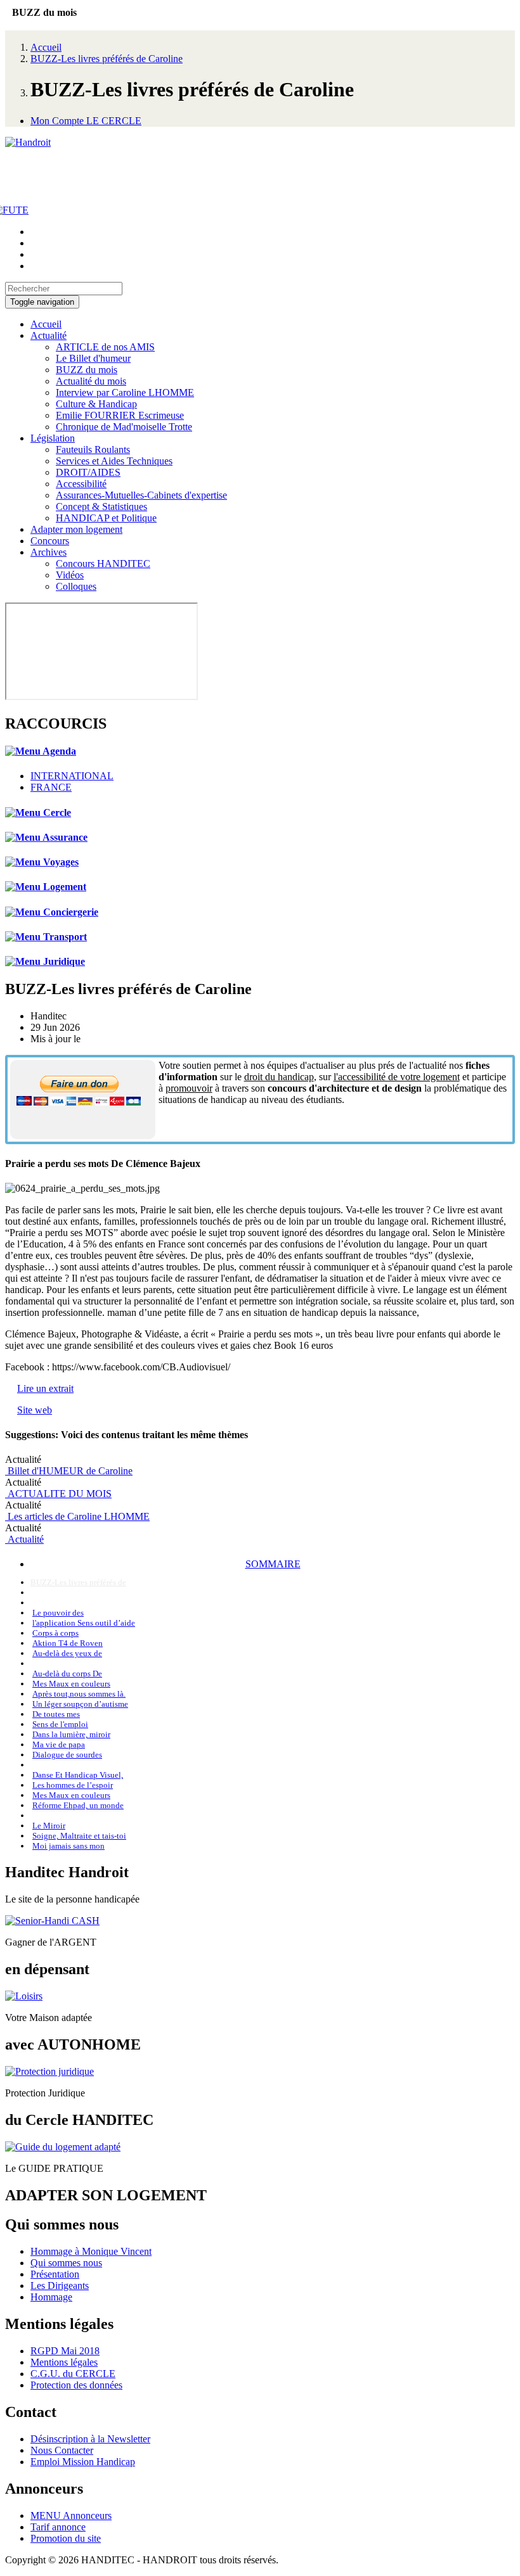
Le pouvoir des (58, 1613)
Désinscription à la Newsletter (90, 2439)
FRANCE (51, 787)
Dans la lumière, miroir (71, 1734)
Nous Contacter (62, 2450)
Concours (50, 541)
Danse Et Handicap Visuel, (78, 1775)
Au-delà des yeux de (67, 1653)
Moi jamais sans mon (68, 1846)
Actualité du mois (91, 381)
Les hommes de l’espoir (73, 1785)
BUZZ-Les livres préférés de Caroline (107, 59)
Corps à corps (55, 1633)
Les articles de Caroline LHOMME (77, 1516)
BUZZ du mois (87, 370)
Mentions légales (64, 2362)
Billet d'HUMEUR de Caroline (69, 1471)
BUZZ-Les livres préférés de (78, 1582)
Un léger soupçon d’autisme (80, 1704)
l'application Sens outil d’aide (84, 1623)
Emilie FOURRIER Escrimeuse (120, 415)
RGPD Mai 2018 (65, 2351)
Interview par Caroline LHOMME (125, 392)
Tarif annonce (58, 2527)
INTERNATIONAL (72, 776)
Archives (49, 552)
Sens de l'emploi (60, 1724)
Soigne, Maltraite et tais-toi (79, 1836)
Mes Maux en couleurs (71, 1684)
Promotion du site (66, 2538)
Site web (35, 1410)
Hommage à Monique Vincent (91, 2251)
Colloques (76, 586)
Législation (53, 438)
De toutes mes (56, 1714)
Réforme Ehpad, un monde (78, 1805)
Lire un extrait (45, 1388)
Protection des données (76, 2385)
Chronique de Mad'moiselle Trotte (124, 427)
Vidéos (70, 575)
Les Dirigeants (60, 2286)
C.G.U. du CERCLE (73, 2374)
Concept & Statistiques (101, 507)
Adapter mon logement (76, 529)
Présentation (55, 2274)
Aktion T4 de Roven (68, 1643)
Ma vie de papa (59, 1744)
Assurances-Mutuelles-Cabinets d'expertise (141, 495)
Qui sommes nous (66, 2263)
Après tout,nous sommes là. (79, 1694)
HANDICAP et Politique (106, 518)
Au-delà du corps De (67, 1674)
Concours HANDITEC (103, 564)
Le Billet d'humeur (93, 358)
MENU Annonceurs (71, 2515)
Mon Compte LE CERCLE (86, 121)
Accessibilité (81, 484)
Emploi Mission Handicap (83, 2462)
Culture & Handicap (96, 404)
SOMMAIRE (273, 1564)
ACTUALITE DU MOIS (58, 1494)
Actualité (49, 335)
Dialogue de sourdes (67, 1755)
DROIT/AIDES (88, 472)
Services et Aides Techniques (114, 461)
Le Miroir (49, 1826)
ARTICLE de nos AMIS (105, 347)
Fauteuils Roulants (93, 450)
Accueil (46, 47)
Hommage (51, 2297)
